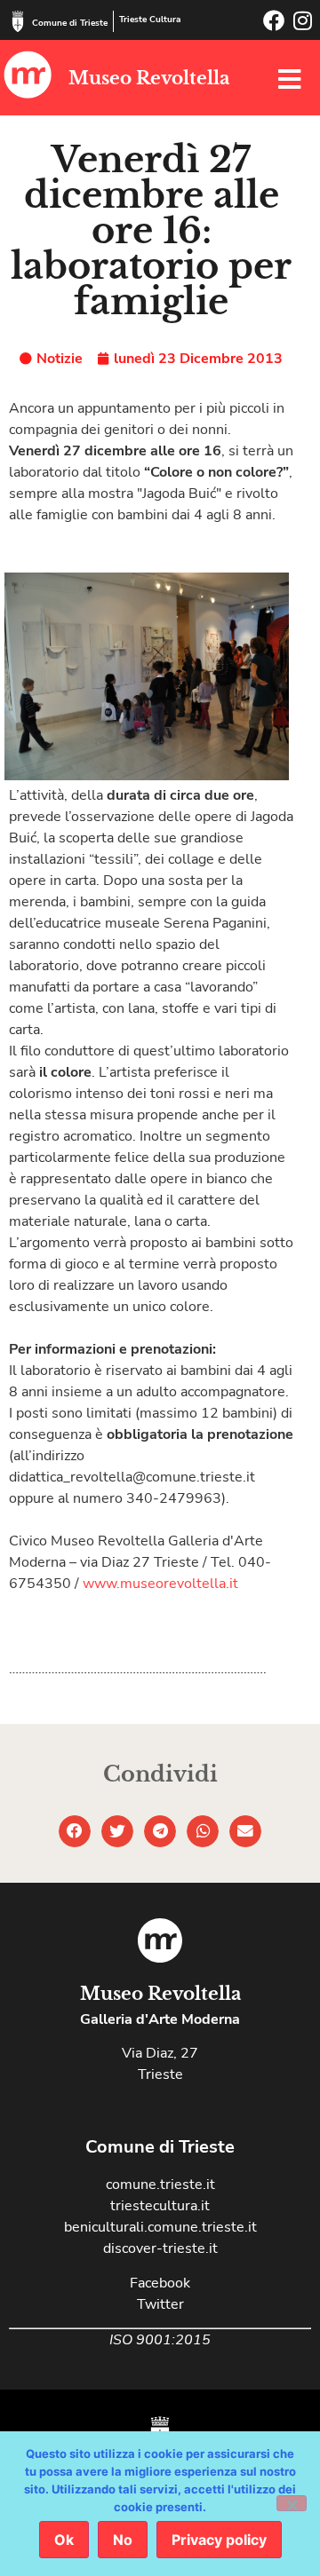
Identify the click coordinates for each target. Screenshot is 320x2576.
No (123, 2540)
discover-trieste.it (160, 2248)
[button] (75, 1831)
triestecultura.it (160, 2206)
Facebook (160, 2283)
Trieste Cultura (150, 20)
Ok (64, 2540)
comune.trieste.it (160, 2185)
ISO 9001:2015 (160, 2340)
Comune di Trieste (70, 23)
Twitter (160, 2304)
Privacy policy (219, 2540)
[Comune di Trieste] (18, 21)
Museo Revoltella (149, 78)
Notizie (60, 359)
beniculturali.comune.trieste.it (160, 2227)
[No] (292, 2503)
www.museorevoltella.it (160, 1584)
